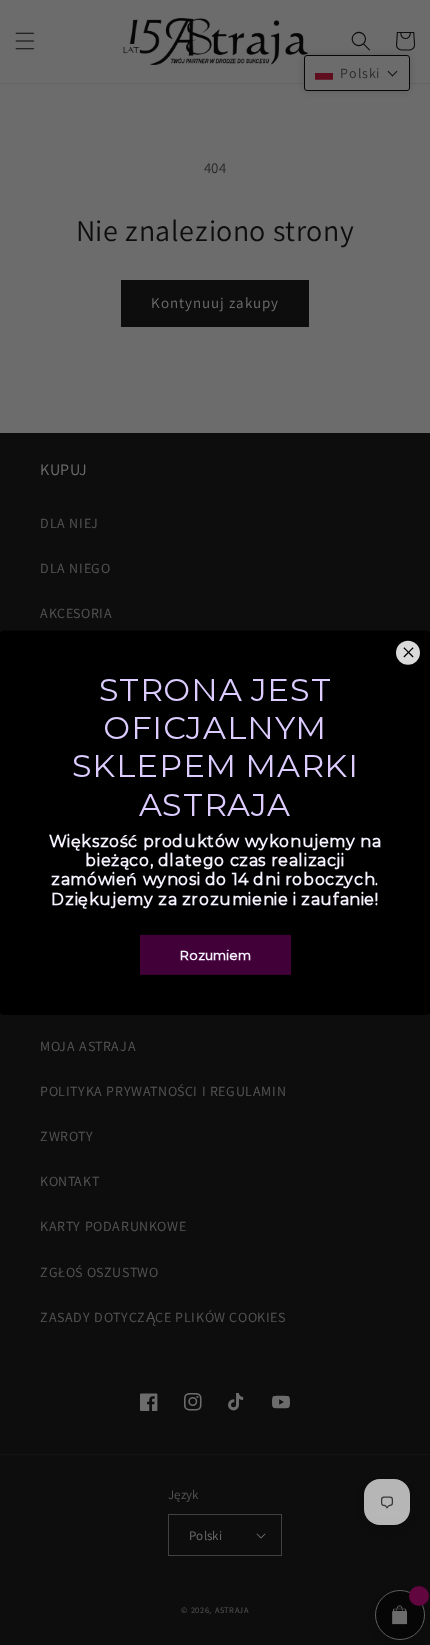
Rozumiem (215, 955)
